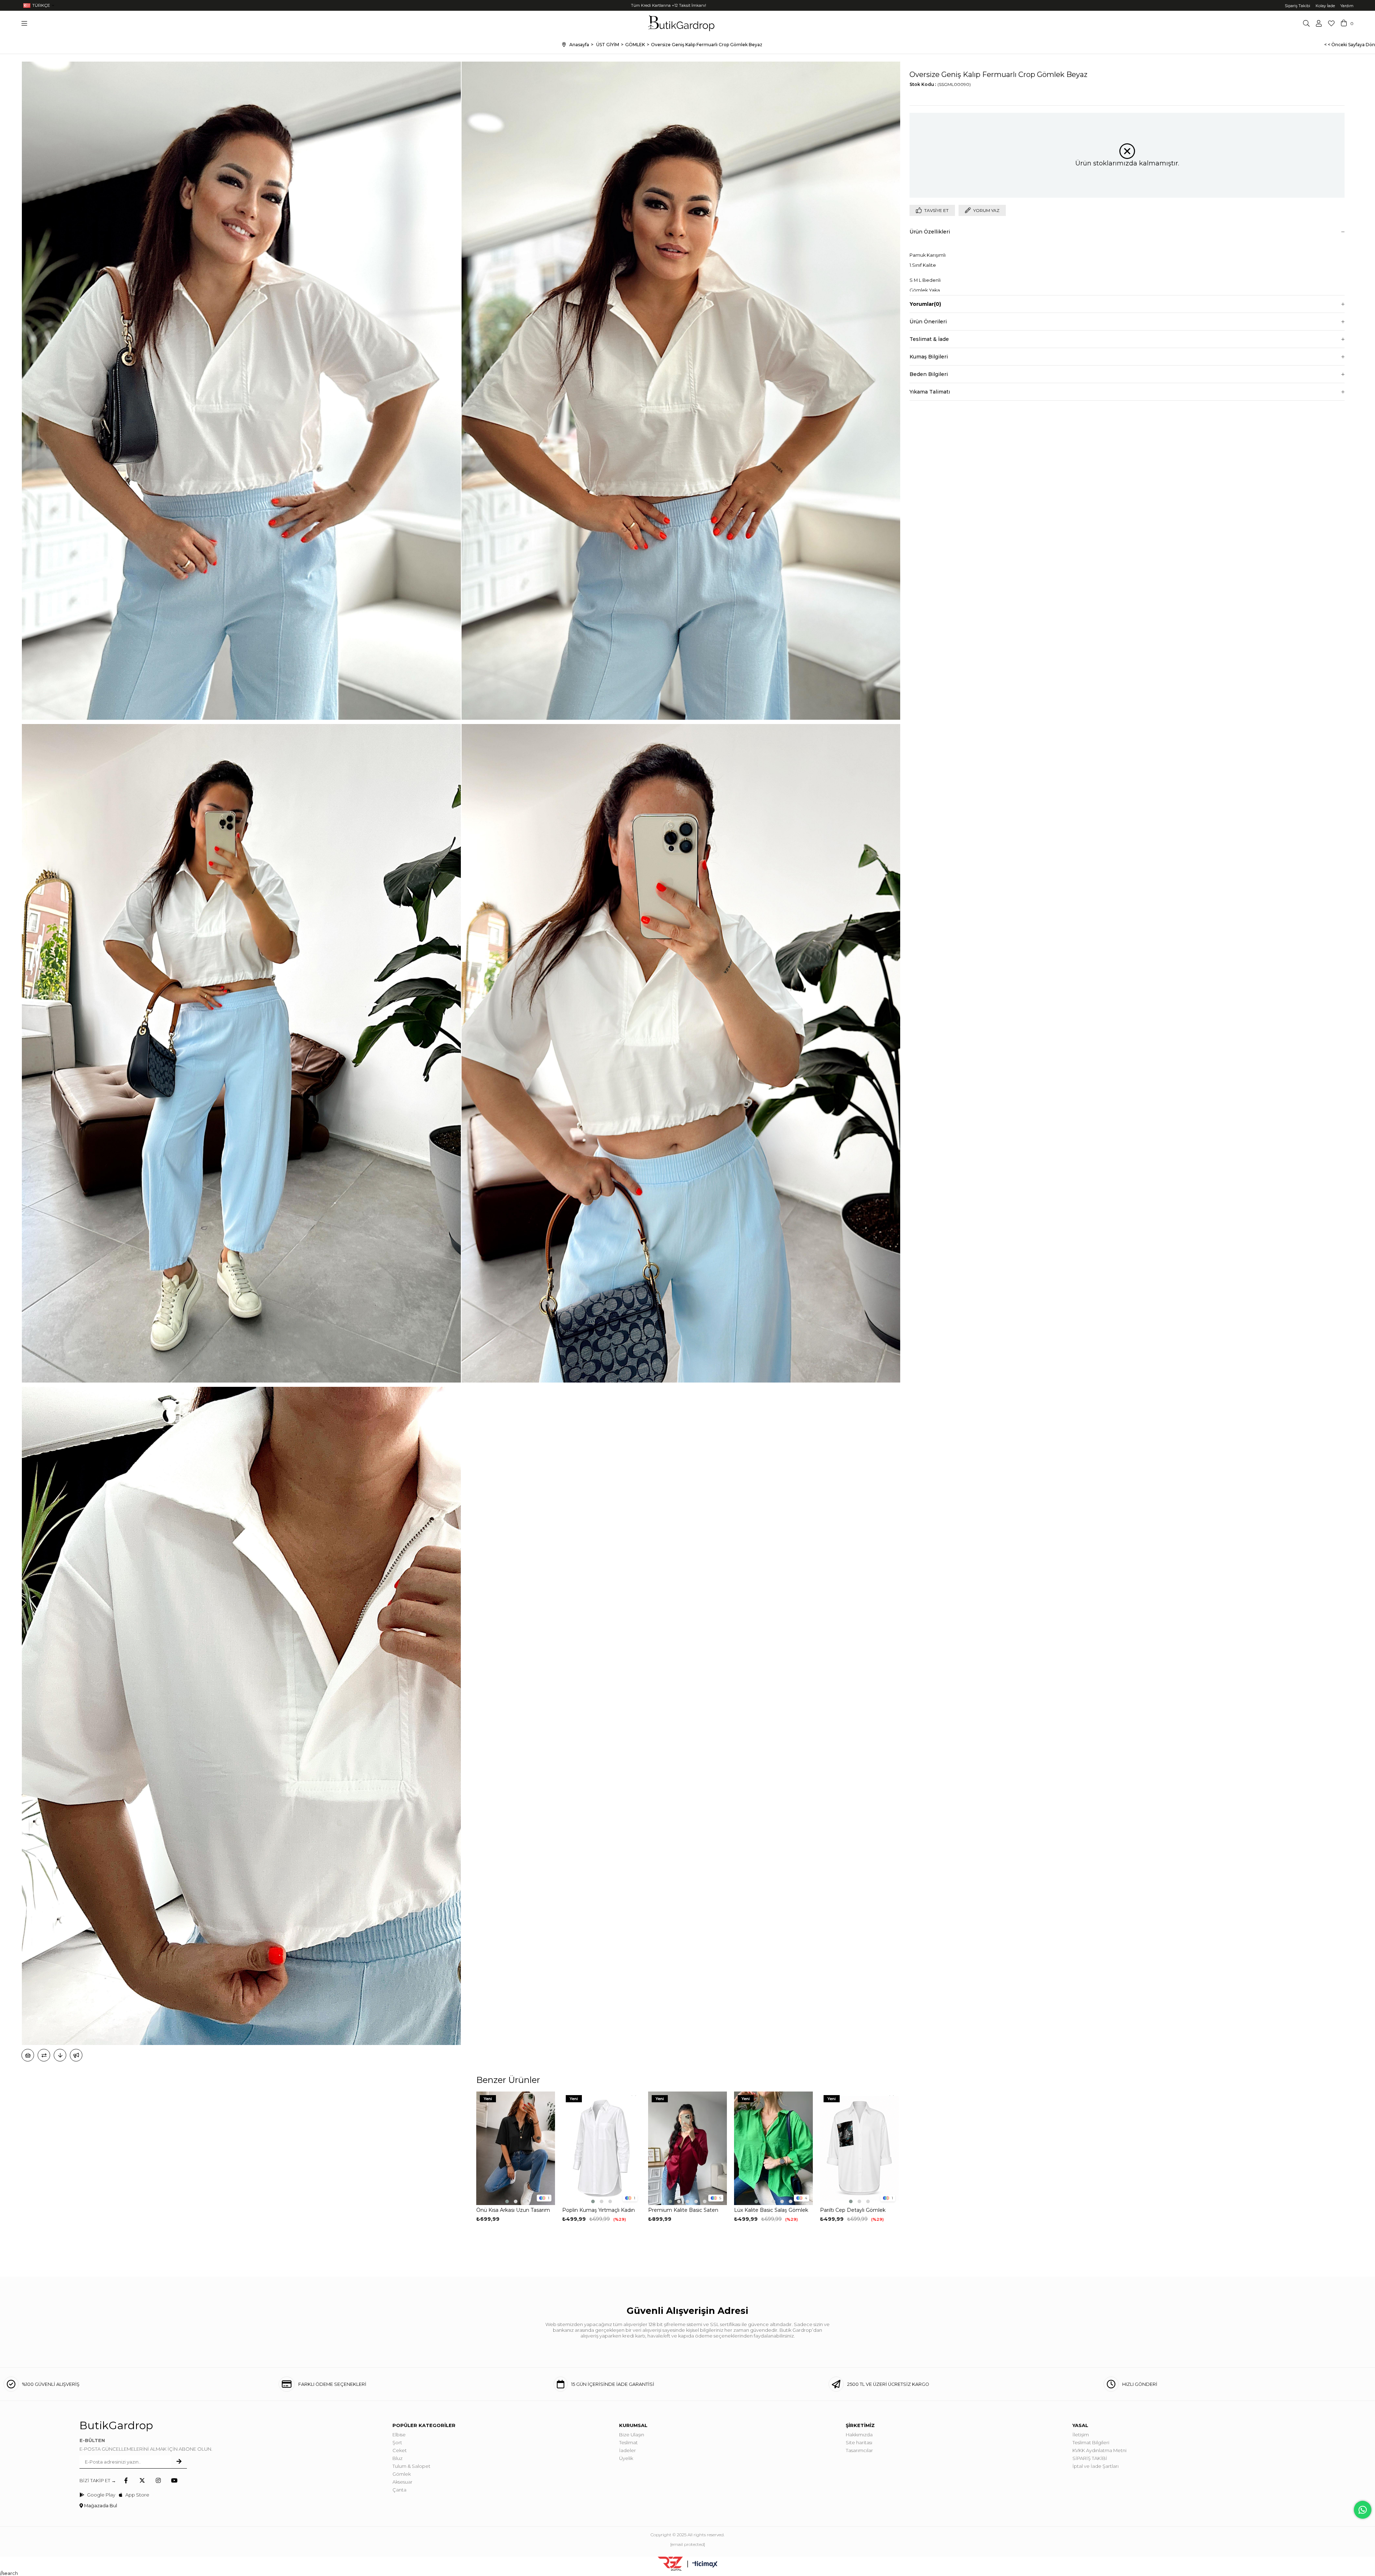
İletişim (1081, 2435)
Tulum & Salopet (411, 2466)
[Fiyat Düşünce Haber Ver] (60, 2055)
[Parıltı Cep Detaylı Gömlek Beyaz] (859, 2148)
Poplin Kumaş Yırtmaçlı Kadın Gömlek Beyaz (599, 2210)
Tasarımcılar (859, 2450)
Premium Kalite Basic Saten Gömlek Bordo (683, 2210)
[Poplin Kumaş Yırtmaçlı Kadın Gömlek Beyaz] (602, 2148)
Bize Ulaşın (632, 2435)
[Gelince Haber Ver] (76, 2055)
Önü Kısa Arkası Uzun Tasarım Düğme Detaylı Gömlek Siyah (513, 2210)
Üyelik (626, 2458)
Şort (397, 2442)
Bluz (397, 2458)
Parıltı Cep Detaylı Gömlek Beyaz (853, 2210)
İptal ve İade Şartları (1096, 2466)
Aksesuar (402, 2482)
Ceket (400, 2450)
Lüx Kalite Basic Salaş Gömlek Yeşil (771, 2210)
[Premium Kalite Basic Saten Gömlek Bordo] (687, 2148)
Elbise (399, 2435)
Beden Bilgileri (929, 374)
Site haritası (859, 2442)
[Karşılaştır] (44, 2055)
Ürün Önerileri (928, 322)
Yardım (1347, 6)
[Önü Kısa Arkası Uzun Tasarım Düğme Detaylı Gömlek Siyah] (516, 2148)
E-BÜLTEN (92, 2440)
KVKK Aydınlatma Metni (1099, 2450)
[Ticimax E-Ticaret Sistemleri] (705, 2565)
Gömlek (402, 2474)
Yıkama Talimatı (930, 392)
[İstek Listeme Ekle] (28, 2055)
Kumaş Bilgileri (929, 357)
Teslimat (628, 2442)
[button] (507, 2201)
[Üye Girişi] (1319, 23)
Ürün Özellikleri (930, 232)
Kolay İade (1325, 6)
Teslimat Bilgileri (1091, 2442)
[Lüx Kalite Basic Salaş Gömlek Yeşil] (773, 2148)
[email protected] (688, 2544)
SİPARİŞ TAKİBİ (1090, 2458)
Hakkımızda (859, 2435)
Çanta (399, 2490)
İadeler (628, 2450)
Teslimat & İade (929, 339)
